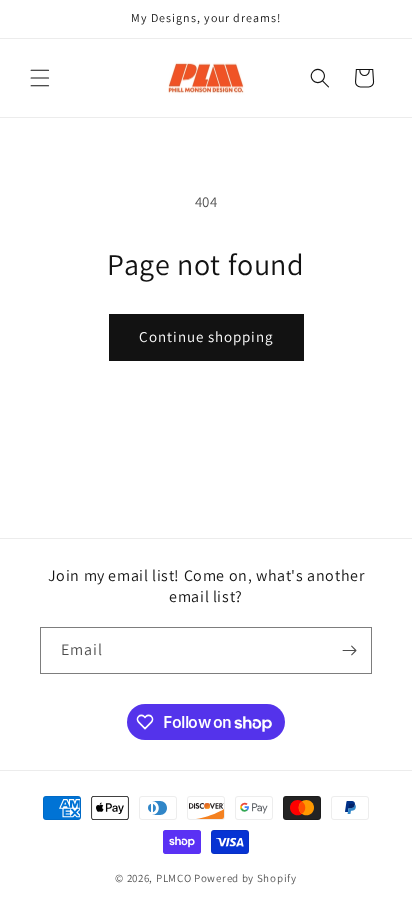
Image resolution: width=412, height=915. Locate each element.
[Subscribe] (349, 650)
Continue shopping (206, 336)
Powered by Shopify (245, 878)
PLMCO (174, 878)
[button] (40, 78)
